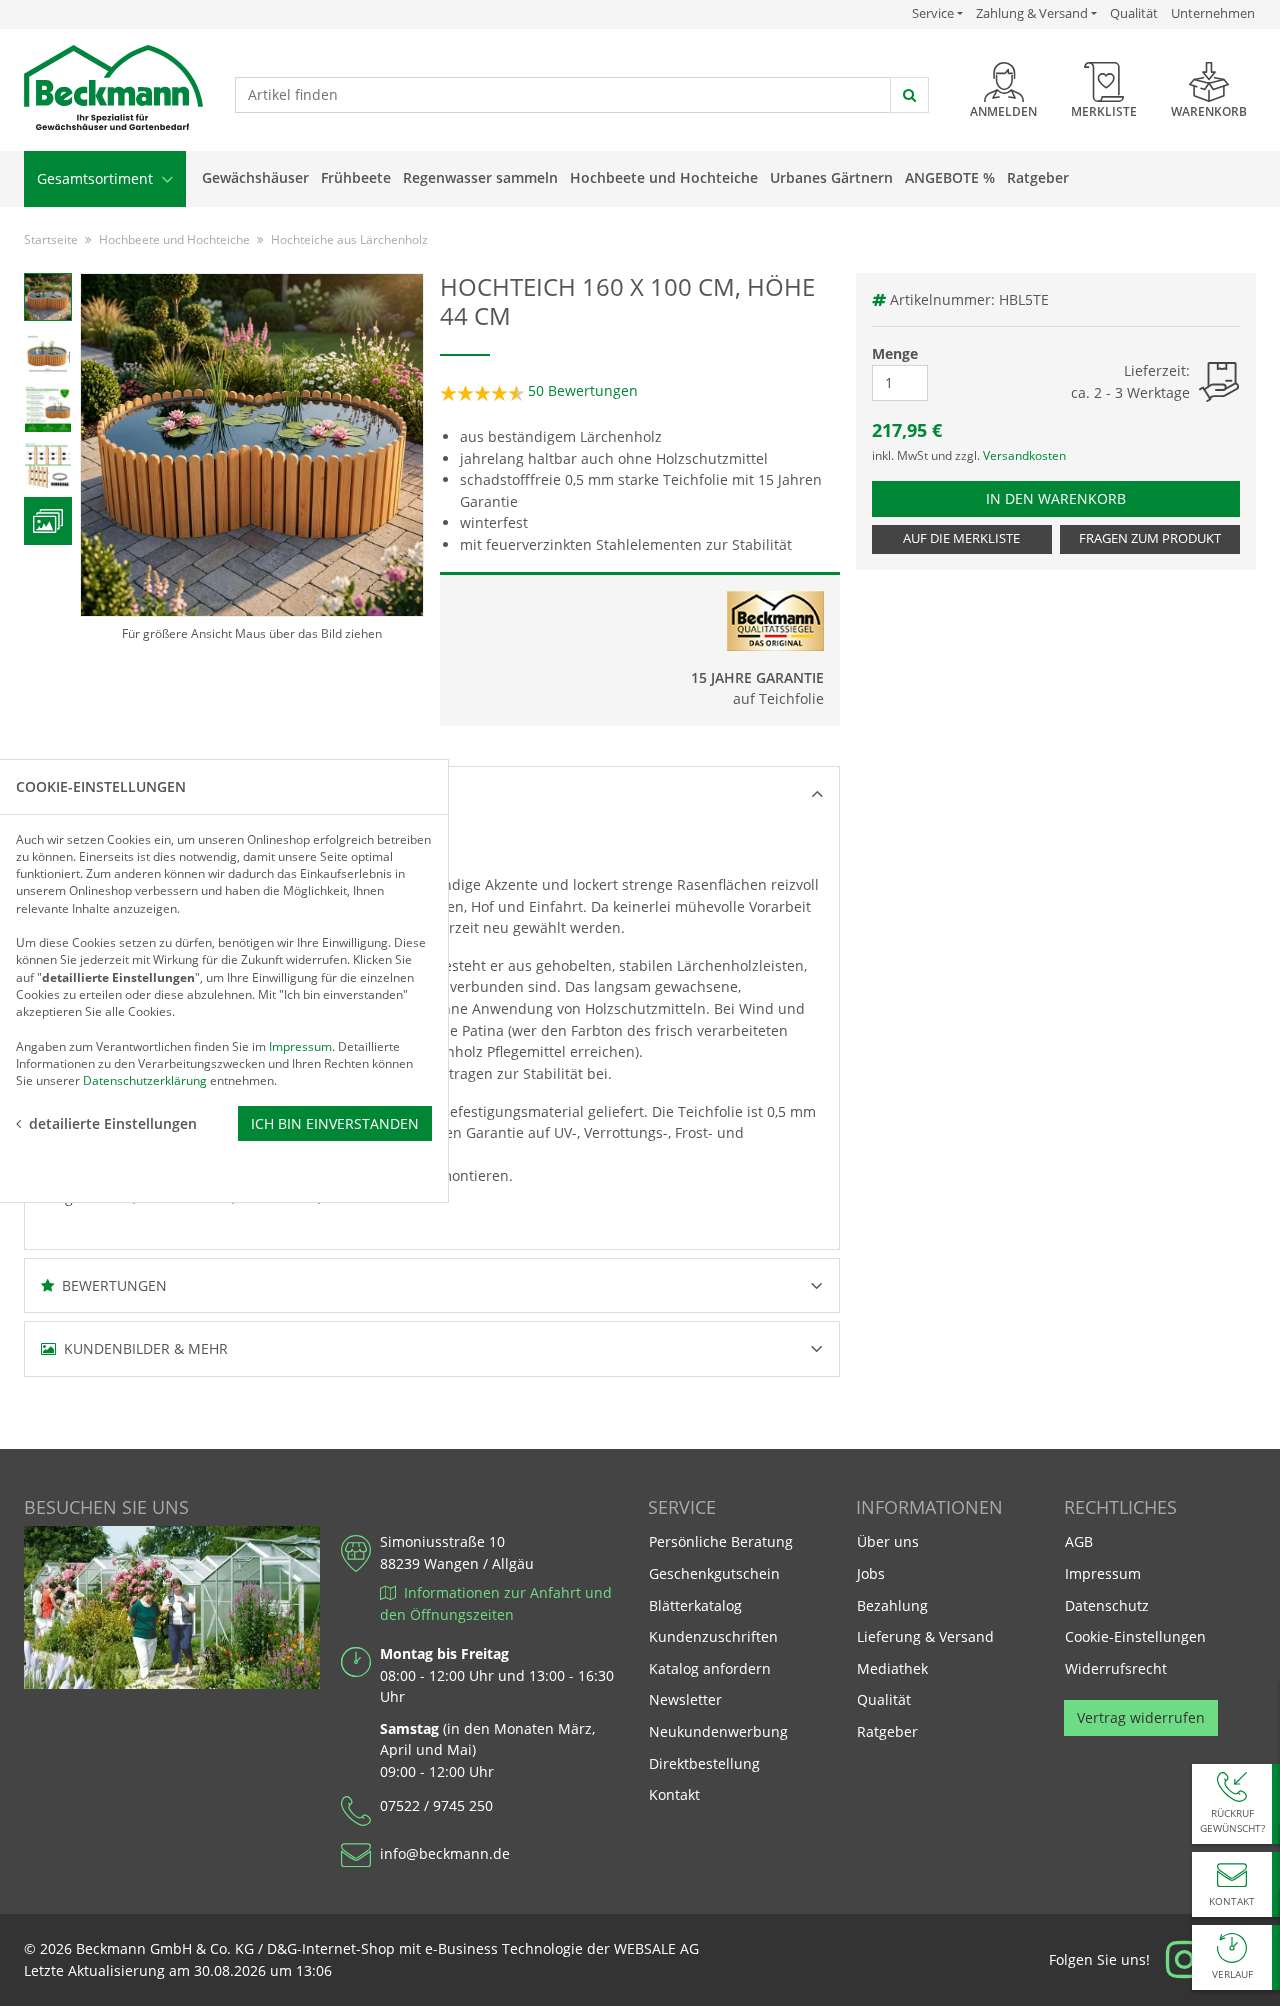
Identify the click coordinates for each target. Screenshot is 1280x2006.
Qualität (1134, 13)
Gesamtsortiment (97, 178)
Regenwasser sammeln (480, 177)
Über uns (888, 1541)
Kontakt (674, 1794)
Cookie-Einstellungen (1135, 1636)
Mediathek (892, 1668)
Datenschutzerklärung (145, 1080)
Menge (895, 353)
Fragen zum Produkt (1150, 538)
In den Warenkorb (1076, 498)
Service (937, 13)
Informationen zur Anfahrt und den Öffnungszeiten (496, 1603)
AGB (1079, 1541)
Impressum (1103, 1573)
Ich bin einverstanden (335, 1123)
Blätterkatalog (695, 1605)
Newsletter (685, 1699)
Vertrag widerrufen (1141, 1717)
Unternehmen (1213, 13)
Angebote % (950, 177)
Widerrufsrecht (1116, 1668)
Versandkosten (1024, 455)
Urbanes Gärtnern (831, 177)
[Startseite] (113, 88)
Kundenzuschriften (713, 1636)
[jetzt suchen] (909, 95)
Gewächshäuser (255, 177)
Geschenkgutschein (714, 1573)
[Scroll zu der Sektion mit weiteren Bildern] (48, 521)
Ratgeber (1038, 177)
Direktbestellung (704, 1763)
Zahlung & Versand (1032, 13)
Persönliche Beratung (721, 1541)
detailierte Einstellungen (113, 1123)
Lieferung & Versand (925, 1636)
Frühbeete (356, 177)
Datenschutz (1107, 1605)
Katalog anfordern (709, 1668)
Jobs (871, 1573)
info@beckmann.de (445, 1853)
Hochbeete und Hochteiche (664, 177)
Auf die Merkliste (961, 538)
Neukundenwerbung (718, 1731)
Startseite (51, 239)
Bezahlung (892, 1605)
